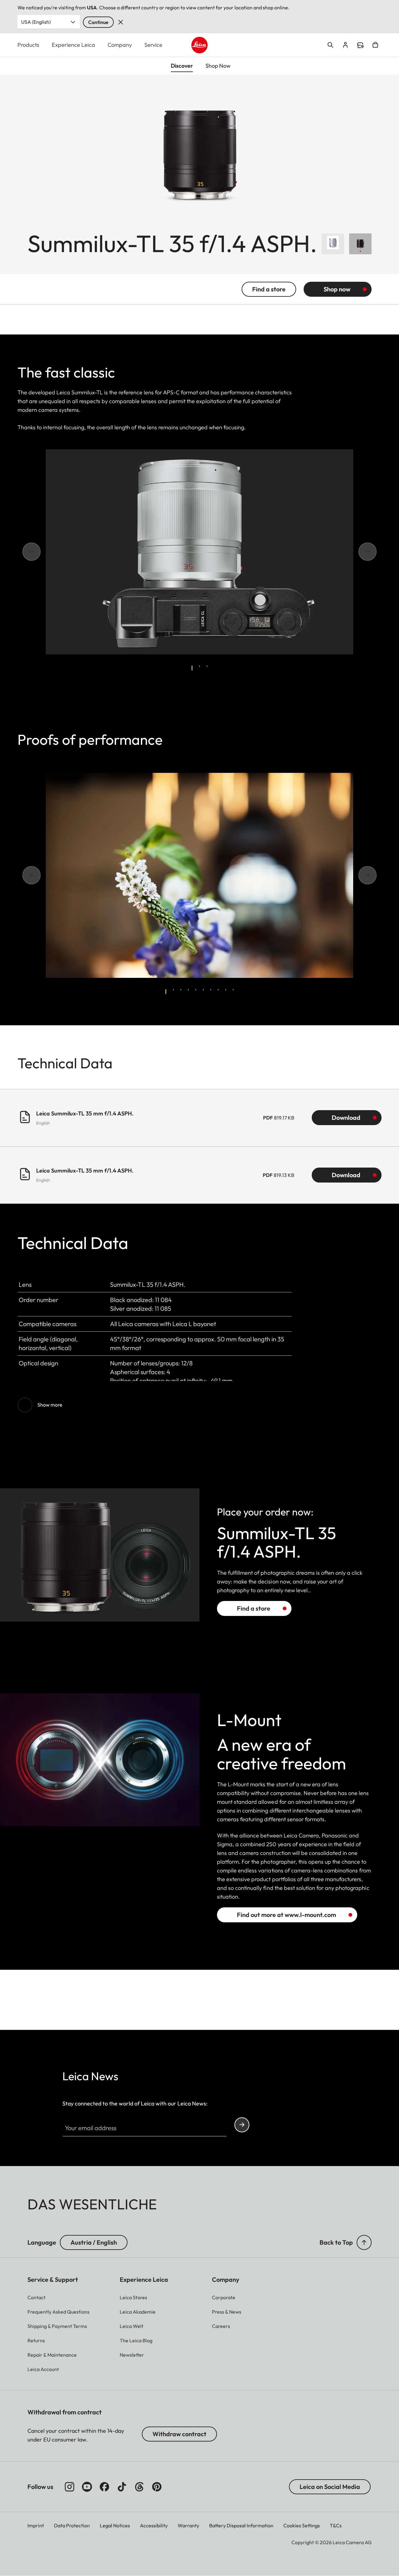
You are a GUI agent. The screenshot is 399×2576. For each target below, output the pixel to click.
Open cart (375, 45)
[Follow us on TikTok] (122, 2487)
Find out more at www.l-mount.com (286, 1915)
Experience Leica (73, 45)
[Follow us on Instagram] (70, 2487)
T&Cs (336, 2525)
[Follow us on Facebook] (104, 2487)
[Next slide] (359, 552)
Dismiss (121, 22)
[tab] (192, 668)
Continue (98, 22)
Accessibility (154, 2525)
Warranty (188, 2525)
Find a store (360, 45)
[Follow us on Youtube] (87, 2487)
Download (346, 1117)
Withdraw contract (179, 2434)
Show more (50, 1405)
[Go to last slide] (40, 552)
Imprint (36, 2525)
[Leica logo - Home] (200, 45)
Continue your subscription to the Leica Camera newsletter (242, 2125)
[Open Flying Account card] (345, 45)
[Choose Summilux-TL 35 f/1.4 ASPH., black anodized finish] (360, 244)
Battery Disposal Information (241, 2525)
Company (120, 45)
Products (28, 45)
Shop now (337, 289)
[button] (364, 2242)
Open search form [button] (330, 45)
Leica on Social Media (330, 2487)
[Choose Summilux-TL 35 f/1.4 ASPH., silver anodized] (333, 244)
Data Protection (72, 2525)
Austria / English (94, 2242)
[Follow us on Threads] (139, 2487)
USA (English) (36, 22)
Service (153, 45)
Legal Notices (115, 2525)
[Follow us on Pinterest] (157, 2487)
